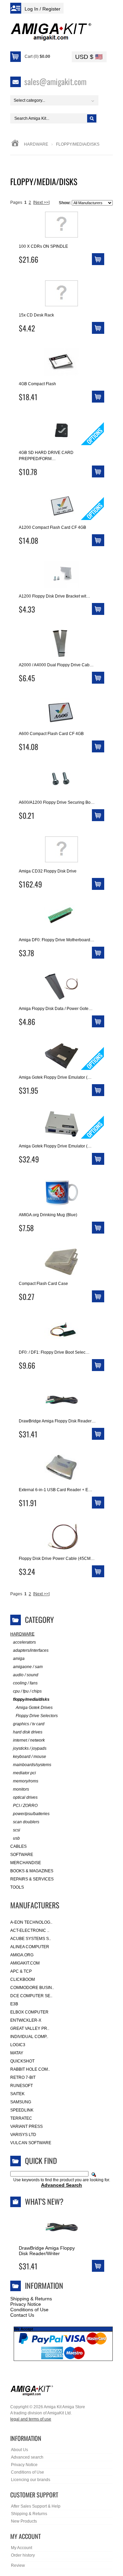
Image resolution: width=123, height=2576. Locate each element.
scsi (17, 1830)
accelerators (24, 1642)
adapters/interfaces (31, 1650)
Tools (17, 1887)
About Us (19, 2450)
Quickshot (22, 2061)
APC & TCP (21, 1971)
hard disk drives (28, 1732)
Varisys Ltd (23, 2135)
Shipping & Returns (31, 2299)
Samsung (21, 2102)
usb (16, 1838)
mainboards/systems (32, 1765)
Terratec (21, 2118)
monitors (21, 1789)
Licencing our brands (31, 2480)
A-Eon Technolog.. (31, 1922)
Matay (17, 2053)
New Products (24, 2521)
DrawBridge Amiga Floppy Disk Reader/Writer (47, 2251)
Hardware (36, 144)
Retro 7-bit (23, 2077)
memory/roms (26, 1781)
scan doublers (26, 1822)
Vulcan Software (31, 2143)
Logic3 (18, 2045)
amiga (19, 1659)
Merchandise (26, 1863)
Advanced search (27, 2457)
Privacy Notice (26, 2304)
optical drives (25, 1797)
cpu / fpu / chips (27, 1691)
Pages (16, 202)
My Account (22, 2548)
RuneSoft (22, 2086)
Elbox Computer (29, 2012)
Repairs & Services (32, 1879)
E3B (14, 2004)
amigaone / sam (28, 1667)
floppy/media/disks (31, 1699)
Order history (23, 2555)
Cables (18, 1846)
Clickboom (23, 1979)
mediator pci (24, 1773)
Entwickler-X (26, 2020)
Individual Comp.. (29, 2037)
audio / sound (26, 1675)
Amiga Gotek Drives (34, 1708)
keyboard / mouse (30, 1757)
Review (18, 2565)
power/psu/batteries (31, 1814)
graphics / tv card (29, 1724)
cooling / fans (25, 1683)
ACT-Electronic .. (30, 1930)
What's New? (44, 2201)
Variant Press (26, 2126)
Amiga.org (22, 1955)
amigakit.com (25, 1963)
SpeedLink (22, 2110)
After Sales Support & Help (36, 2506)
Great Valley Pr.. (30, 2028)
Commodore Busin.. (32, 1988)
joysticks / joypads (30, 1748)
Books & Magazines (32, 1871)
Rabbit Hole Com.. (30, 2069)
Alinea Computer (30, 1947)
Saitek (17, 2094)
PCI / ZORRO (25, 1806)
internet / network (29, 1740)
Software (22, 1855)
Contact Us (22, 2315)
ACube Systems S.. (31, 1939)
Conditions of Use (29, 2310)
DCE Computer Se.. (31, 1996)
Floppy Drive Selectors (37, 1716)
